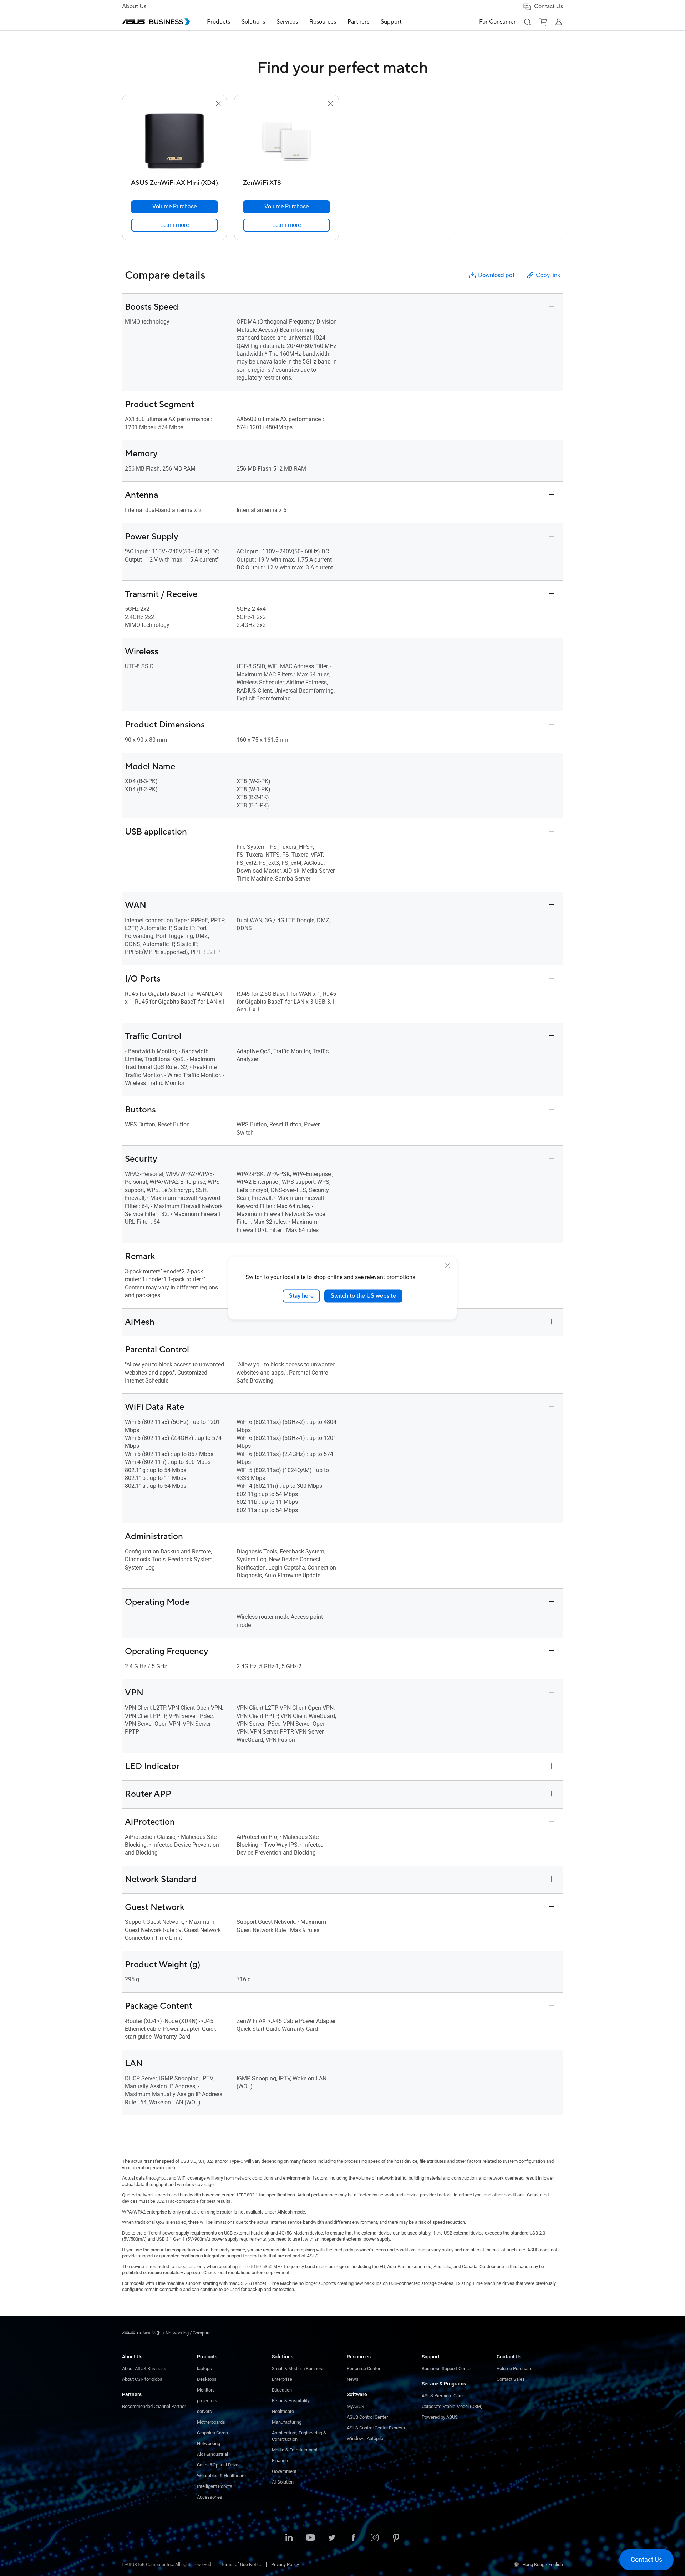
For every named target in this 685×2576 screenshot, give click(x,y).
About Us (134, 6)
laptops (204, 2369)
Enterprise (282, 2379)
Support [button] (391, 22)
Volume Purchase (514, 2369)
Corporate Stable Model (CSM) (452, 2406)
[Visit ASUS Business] (142, 2333)
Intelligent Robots (215, 2486)
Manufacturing (287, 2422)
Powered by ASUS (440, 2417)
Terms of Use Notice (242, 2564)
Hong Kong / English (543, 2564)
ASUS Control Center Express (376, 2428)
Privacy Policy (285, 2564)
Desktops (207, 2379)
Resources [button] (323, 22)
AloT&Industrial (212, 2454)
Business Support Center (447, 2369)
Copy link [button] (548, 275)
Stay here (301, 1296)
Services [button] (287, 22)
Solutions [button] (253, 22)
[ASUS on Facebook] (353, 2538)
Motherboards (211, 2422)
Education (282, 2390)
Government (284, 2471)
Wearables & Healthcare (221, 2476)
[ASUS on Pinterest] (396, 2538)
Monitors (206, 2390)
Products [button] (219, 22)
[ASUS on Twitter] (332, 2538)
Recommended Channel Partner (154, 2406)
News (353, 2379)
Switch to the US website (363, 1296)
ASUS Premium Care (442, 2396)
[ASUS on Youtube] (310, 2538)
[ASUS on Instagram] (375, 2538)
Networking (209, 2443)
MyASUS (356, 2406)
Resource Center (364, 2369)
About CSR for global (143, 2379)
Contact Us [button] (549, 6)
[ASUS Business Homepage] (156, 22)
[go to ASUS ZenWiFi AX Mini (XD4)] (174, 142)
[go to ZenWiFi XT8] (286, 142)
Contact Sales (511, 2379)
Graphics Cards (212, 2433)
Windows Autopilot (366, 2438)
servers (204, 2411)
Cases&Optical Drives (219, 2465)
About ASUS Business (144, 2369)
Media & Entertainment (295, 2450)
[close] (447, 1266)
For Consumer (498, 22)
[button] (527, 22)
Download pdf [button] (496, 275)
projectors (207, 2401)
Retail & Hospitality (291, 2401)
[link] (174, 225)
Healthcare (283, 2411)
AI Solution (283, 2482)
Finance (280, 2461)
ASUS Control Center (367, 2417)
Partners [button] (358, 22)
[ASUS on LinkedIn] (289, 2538)
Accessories (210, 2497)
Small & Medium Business (298, 2369)
